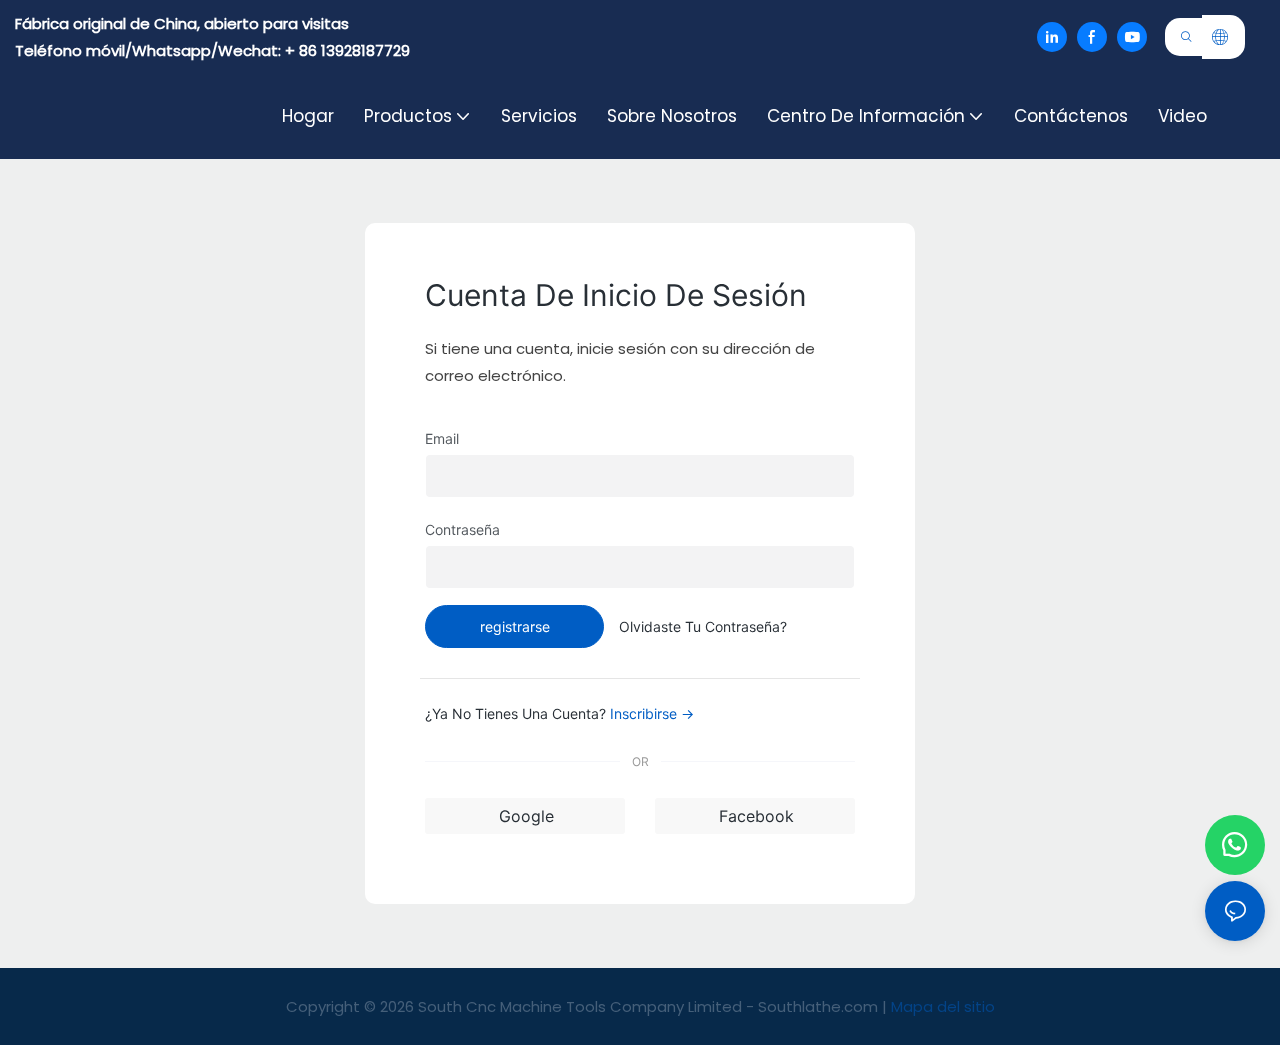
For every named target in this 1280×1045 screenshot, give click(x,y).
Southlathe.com (820, 1006)
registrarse (515, 626)
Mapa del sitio (943, 1006)
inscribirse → (652, 713)
